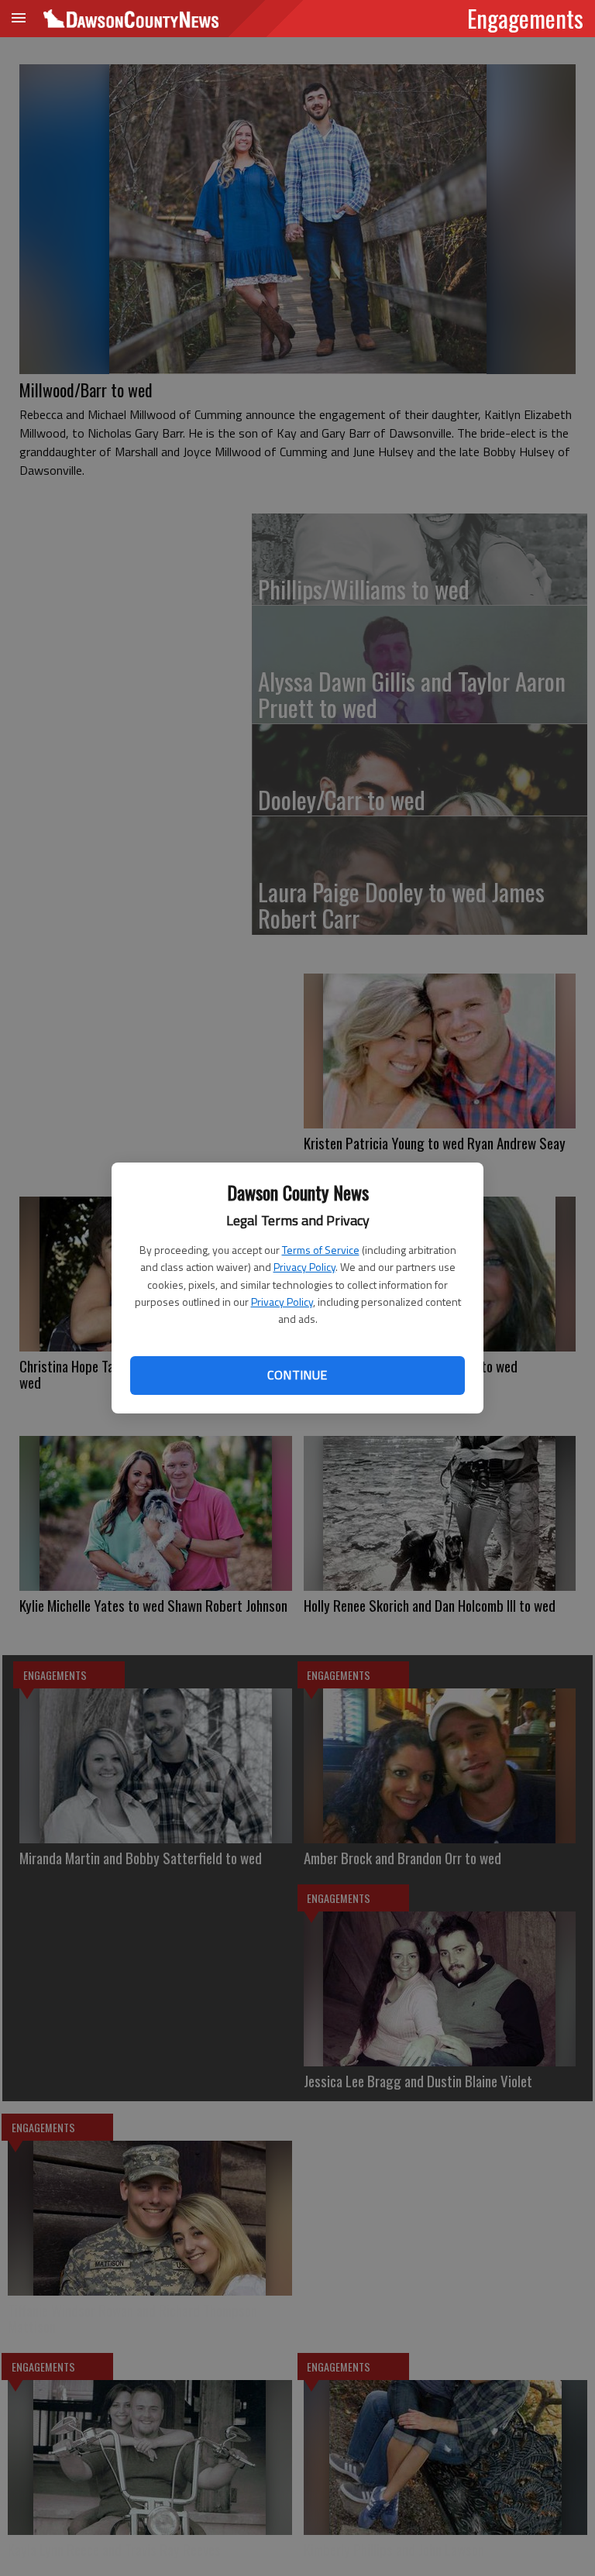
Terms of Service (321, 1250)
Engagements (525, 18)
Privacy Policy (304, 1267)
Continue (297, 1375)
